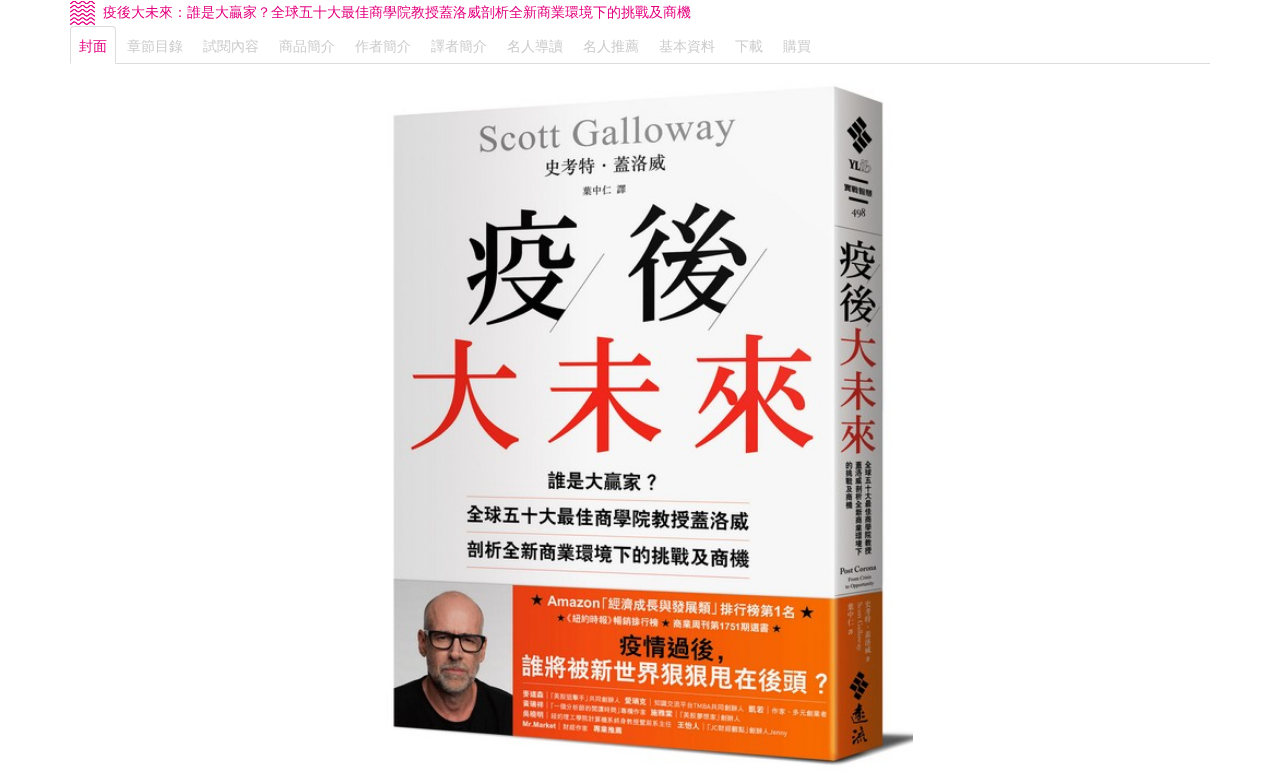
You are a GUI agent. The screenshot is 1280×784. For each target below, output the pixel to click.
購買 (797, 45)
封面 (93, 45)
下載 (749, 45)
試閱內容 (231, 45)
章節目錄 (155, 45)
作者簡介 (383, 45)
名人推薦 (611, 45)
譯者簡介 (459, 45)
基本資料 (687, 45)
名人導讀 (535, 45)
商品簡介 (307, 45)
